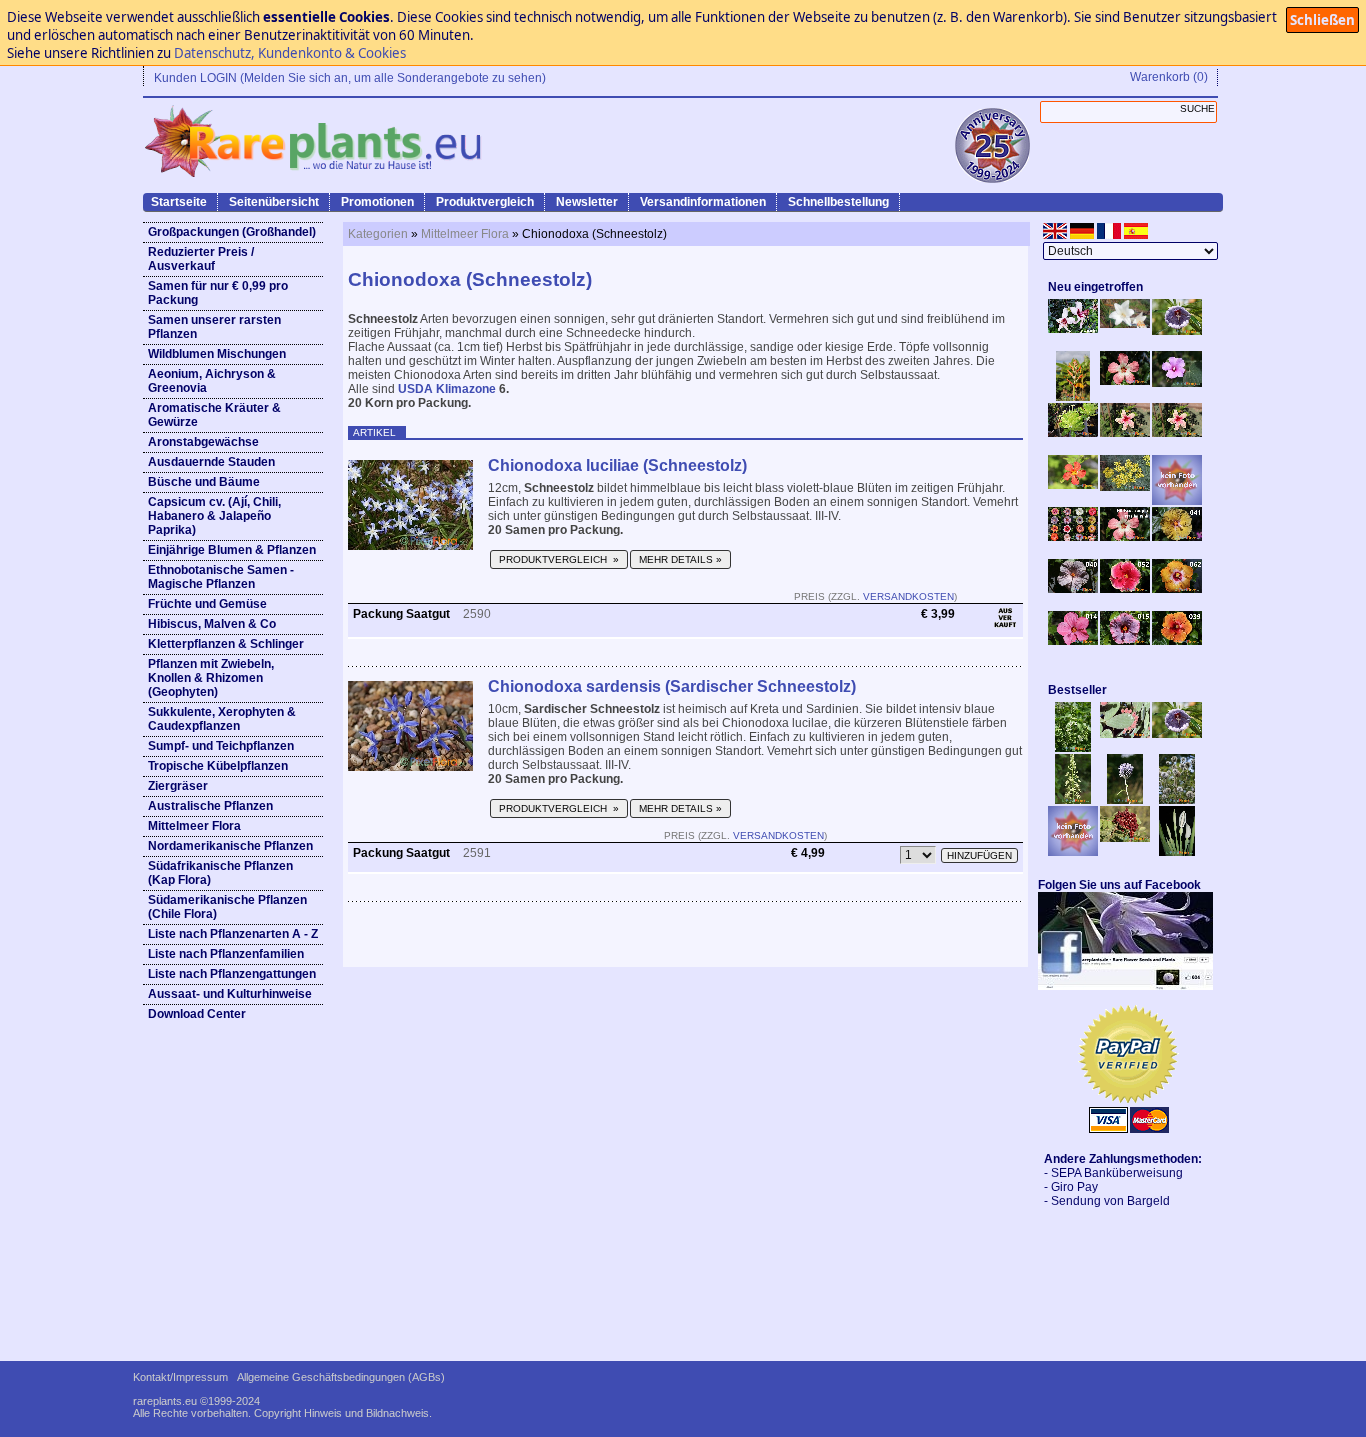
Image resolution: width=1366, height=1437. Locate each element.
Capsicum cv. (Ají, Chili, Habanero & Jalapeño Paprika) (214, 516)
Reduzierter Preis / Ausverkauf (201, 259)
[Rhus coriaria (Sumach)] (1125, 838)
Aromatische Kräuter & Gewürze (214, 415)
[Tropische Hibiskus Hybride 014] (1073, 641)
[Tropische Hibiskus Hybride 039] (1177, 641)
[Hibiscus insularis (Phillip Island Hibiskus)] (1073, 329)
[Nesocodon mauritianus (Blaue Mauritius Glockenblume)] (1177, 331)
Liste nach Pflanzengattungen (232, 974)
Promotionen (377, 202)
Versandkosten (908, 596)
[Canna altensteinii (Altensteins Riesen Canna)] (1073, 397)
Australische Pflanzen (210, 806)
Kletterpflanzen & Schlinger (226, 644)
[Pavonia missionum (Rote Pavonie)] (1073, 485)
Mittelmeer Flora (194, 826)
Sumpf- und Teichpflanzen (221, 746)
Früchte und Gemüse (207, 604)
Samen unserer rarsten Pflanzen (214, 327)
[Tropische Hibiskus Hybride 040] (1073, 589)
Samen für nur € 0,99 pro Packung (218, 293)
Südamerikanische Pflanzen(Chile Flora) (227, 907)
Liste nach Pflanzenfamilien (226, 954)
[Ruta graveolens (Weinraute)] (1125, 487)
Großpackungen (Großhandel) (232, 232)
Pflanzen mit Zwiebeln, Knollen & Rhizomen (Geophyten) (211, 678)
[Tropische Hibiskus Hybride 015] (1125, 641)
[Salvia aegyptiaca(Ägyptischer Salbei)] (1073, 852)
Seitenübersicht (274, 202)
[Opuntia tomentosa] (1125, 734)
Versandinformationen (703, 202)
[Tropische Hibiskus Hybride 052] (1125, 589)
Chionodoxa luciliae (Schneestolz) (617, 465)
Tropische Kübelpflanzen (218, 766)
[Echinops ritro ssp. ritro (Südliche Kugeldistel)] (1125, 800)
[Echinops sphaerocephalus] (1177, 800)
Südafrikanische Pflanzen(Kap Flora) (220, 873)
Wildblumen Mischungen (217, 354)
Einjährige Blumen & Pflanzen (232, 550)
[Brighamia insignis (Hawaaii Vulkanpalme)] (1073, 433)
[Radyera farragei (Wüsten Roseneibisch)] (1177, 383)
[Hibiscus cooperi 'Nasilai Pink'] (1125, 381)
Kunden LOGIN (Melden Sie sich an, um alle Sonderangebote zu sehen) (350, 78)
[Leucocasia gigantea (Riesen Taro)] (1177, 852)
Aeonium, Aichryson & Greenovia (212, 381)
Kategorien (378, 234)
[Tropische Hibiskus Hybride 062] (1177, 589)
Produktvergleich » (559, 559)
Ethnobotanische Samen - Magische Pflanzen (221, 577)
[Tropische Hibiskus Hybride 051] (1177, 501)
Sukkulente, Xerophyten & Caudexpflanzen (222, 719)
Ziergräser (178, 786)
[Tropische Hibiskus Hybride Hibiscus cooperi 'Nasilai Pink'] (1125, 537)
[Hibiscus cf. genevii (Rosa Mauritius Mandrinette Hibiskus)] (1125, 433)
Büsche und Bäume (204, 482)
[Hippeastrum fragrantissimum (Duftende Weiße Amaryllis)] (1125, 324)
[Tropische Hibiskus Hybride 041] (1177, 537)
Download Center (197, 1014)
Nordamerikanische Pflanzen (230, 846)
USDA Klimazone (447, 389)
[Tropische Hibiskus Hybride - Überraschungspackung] (1073, 537)
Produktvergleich (485, 202)
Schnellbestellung (838, 202)
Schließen (1322, 20)
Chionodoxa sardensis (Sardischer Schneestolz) (672, 686)
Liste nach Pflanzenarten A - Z (233, 934)
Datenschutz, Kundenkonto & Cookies (290, 53)
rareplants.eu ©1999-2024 (196, 1401)
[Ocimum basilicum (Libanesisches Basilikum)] (1073, 748)
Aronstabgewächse (203, 442)
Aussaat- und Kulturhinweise (230, 994)
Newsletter (587, 202)
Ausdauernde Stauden (211, 462)
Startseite (179, 202)
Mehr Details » (680, 559)
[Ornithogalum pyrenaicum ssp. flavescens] (1073, 800)
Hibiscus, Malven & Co (212, 624)
